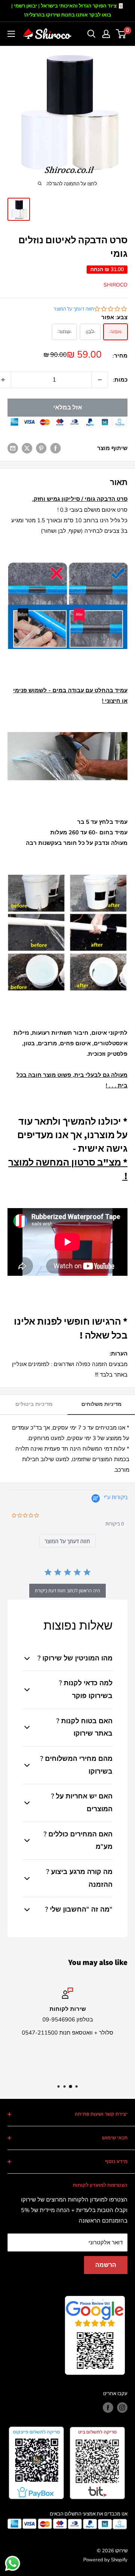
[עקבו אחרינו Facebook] (108, 2408)
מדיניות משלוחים (101, 1404)
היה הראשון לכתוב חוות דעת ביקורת (67, 1591)
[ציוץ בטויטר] (27, 448)
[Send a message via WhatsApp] (13, 2563)
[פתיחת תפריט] (11, 34)
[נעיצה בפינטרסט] (41, 448)
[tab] (67, 1541)
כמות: (120, 380)
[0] (121, 34)
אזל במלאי (68, 408)
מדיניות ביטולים (34, 1404)
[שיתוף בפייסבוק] (55, 448)
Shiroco (115, 285)
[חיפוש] (91, 34)
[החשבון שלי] (106, 34)
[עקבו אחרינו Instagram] (122, 2408)
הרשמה (106, 2265)
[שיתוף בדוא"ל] (13, 448)
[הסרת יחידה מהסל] (100, 380)
